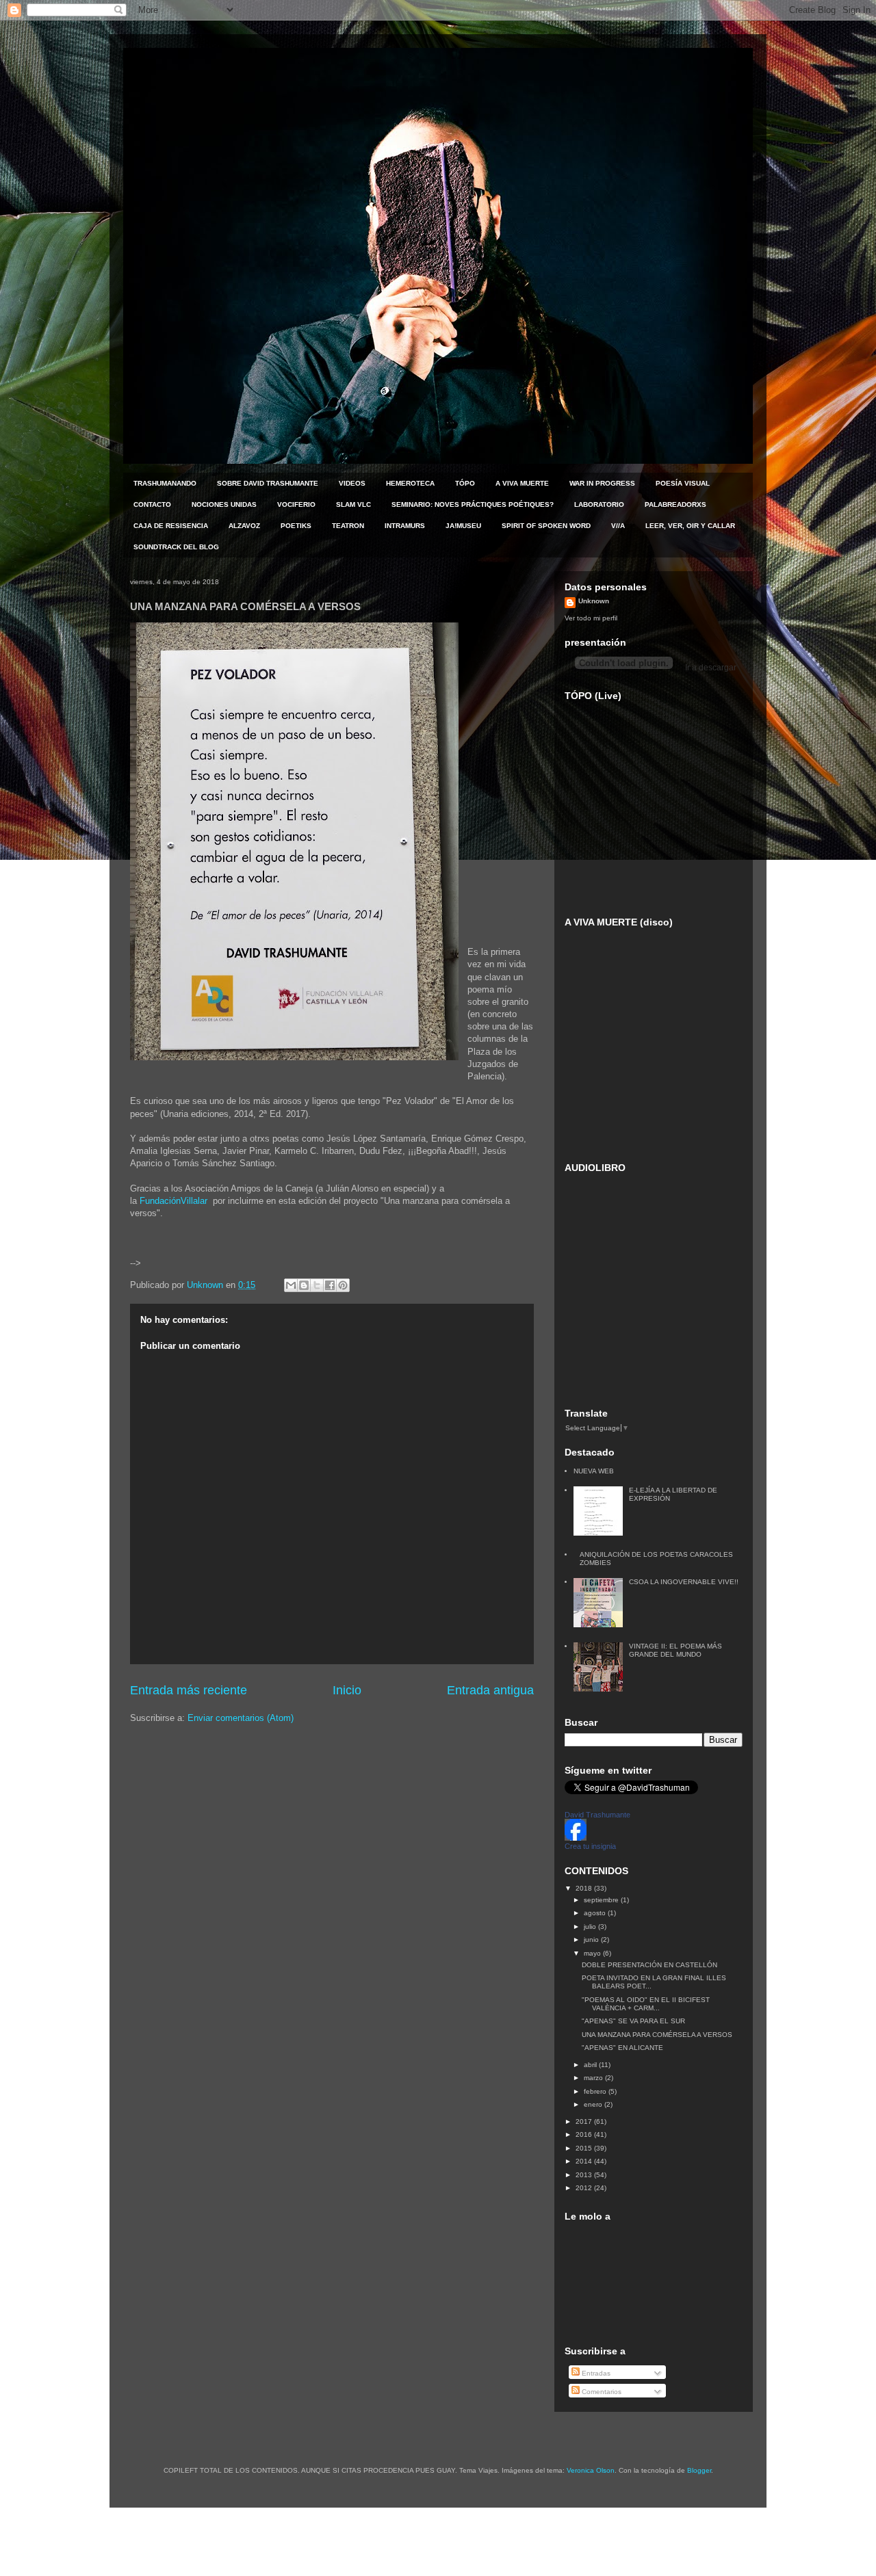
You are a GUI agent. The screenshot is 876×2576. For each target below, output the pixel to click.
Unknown (594, 601)
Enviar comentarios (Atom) (241, 1718)
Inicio (347, 1690)
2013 (585, 2175)
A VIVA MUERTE (522, 483)
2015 (585, 2148)
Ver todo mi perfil (591, 618)
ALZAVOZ (244, 526)
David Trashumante (597, 1815)
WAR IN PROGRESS (602, 483)
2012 (585, 2188)
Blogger (699, 2470)
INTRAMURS (405, 526)
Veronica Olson (591, 2470)
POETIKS (296, 526)
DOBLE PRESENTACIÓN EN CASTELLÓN (649, 1965)
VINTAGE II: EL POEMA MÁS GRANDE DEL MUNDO (675, 1650)
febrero (596, 2091)
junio (592, 1940)
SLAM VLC (353, 504)
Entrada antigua (490, 1690)
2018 (585, 1888)
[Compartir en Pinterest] (343, 1285)
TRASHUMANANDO (165, 483)
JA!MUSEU (463, 526)
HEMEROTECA (410, 483)
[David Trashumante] (576, 1838)
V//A (618, 526)
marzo (594, 2078)
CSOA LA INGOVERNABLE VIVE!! (684, 1582)
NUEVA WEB (594, 1471)
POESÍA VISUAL (683, 483)
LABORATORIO (599, 504)
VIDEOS (352, 483)
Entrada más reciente (189, 1690)
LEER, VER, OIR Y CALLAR (690, 526)
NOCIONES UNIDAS (224, 504)
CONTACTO (152, 504)
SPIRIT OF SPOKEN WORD (546, 526)
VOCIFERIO (296, 504)
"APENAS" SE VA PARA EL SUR (633, 2021)
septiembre (602, 1900)
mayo (593, 1953)
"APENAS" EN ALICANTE (622, 2048)
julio (591, 1927)
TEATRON (348, 526)
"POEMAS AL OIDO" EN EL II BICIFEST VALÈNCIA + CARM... (646, 2004)
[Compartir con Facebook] (330, 1285)
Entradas (595, 2373)
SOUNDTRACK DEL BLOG (176, 547)
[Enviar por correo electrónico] (291, 1285)
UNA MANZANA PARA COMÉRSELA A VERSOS (657, 2035)
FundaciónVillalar (175, 1201)
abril (591, 2065)
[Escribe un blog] (304, 1285)
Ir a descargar (710, 668)
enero (594, 2104)
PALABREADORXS (675, 504)
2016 (585, 2134)
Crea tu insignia (590, 1846)
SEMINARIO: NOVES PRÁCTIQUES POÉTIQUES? (473, 504)
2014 (585, 2161)
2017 (585, 2121)
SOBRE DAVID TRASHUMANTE (268, 483)
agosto (596, 1913)
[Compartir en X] (317, 1285)
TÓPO (465, 483)
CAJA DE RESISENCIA (171, 526)
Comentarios (601, 2392)
